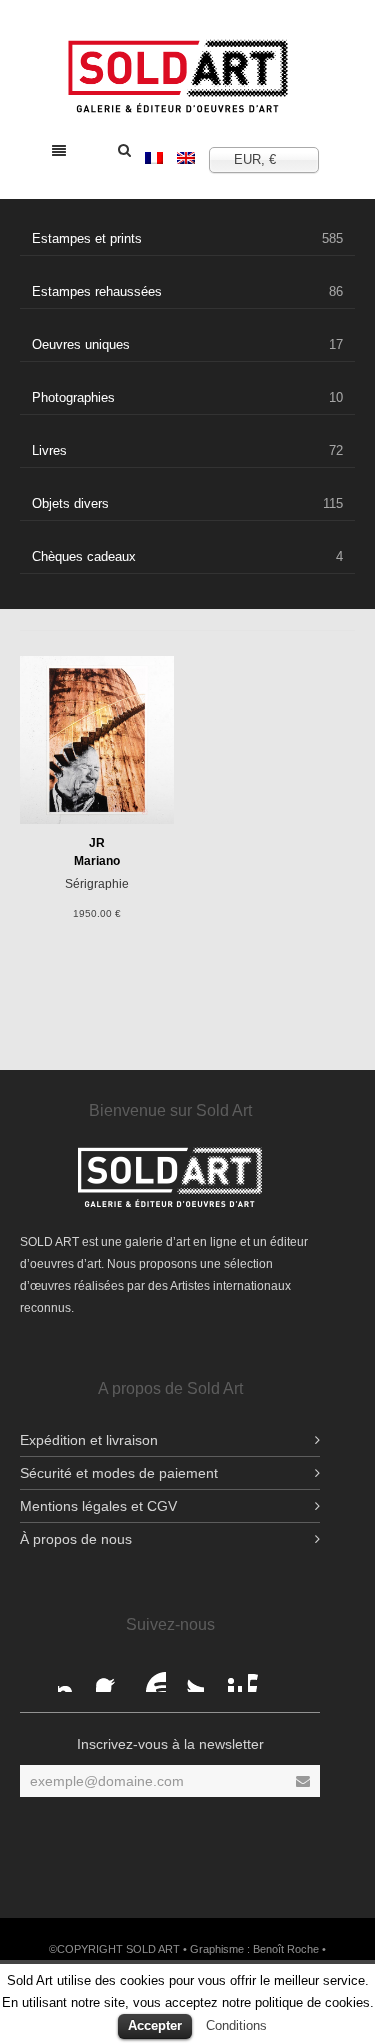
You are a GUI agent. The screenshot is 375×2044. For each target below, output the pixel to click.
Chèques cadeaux (187, 556)
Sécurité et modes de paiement (119, 1473)
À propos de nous (76, 1539)
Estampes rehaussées (187, 291)
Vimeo (264, 1676)
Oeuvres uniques (187, 344)
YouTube (150, 1676)
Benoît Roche (286, 1949)
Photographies (187, 397)
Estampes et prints (187, 238)
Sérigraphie (97, 884)
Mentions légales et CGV (98, 1506)
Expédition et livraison (89, 1440)
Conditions (236, 2025)
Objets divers (187, 503)
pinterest (226, 1676)
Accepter (155, 2025)
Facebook (74, 1676)
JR (97, 843)
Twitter (188, 1676)
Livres (187, 450)
